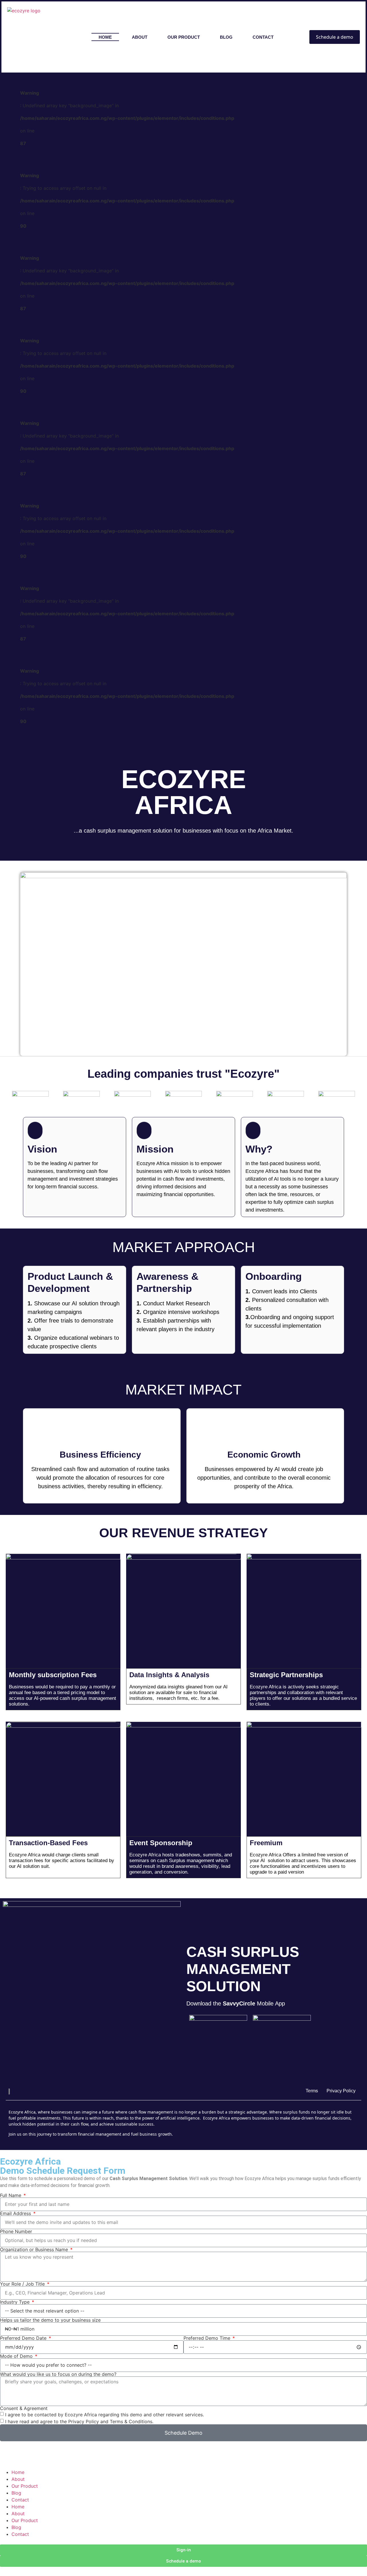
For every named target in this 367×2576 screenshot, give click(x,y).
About (18, 2479)
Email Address (16, 2213)
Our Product (25, 2486)
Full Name (11, 2195)
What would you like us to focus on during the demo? (58, 2374)
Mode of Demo (17, 2356)
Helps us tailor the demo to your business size (50, 2320)
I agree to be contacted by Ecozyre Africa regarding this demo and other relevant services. (105, 2415)
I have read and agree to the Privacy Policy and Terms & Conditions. (79, 2421)
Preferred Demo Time (208, 2338)
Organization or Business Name (35, 2249)
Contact (20, 2500)
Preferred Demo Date (24, 2338)
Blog (16, 2493)
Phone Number (16, 2231)
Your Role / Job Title (23, 2284)
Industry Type (15, 2302)
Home (18, 2472)
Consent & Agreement (24, 2408)
